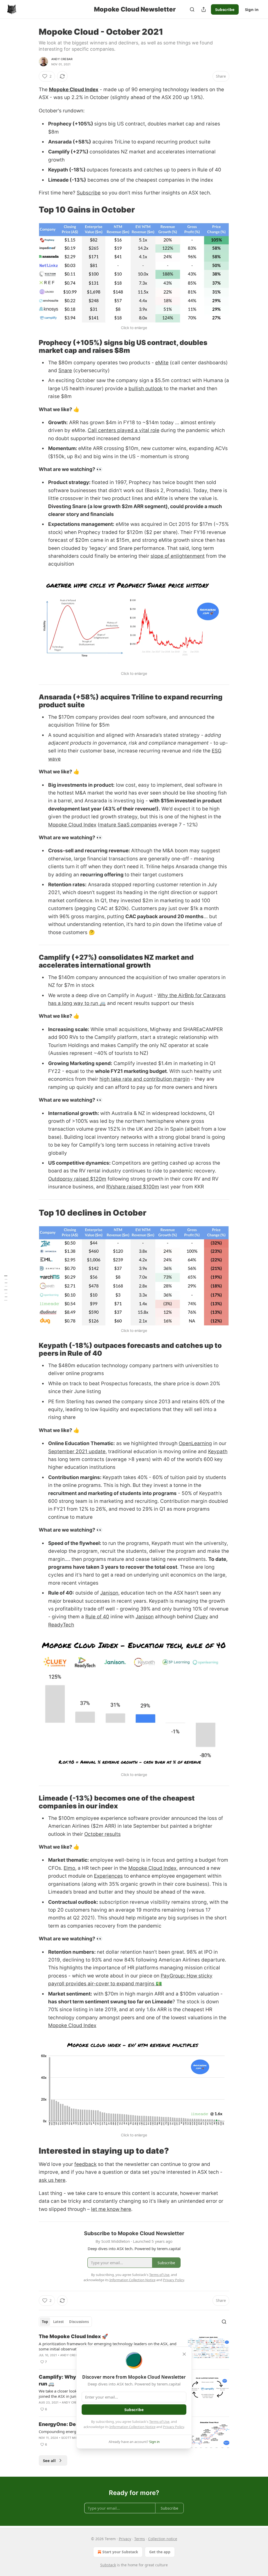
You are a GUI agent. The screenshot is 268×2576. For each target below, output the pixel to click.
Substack (108, 2565)
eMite (162, 363)
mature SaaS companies (128, 825)
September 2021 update (77, 1451)
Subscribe (225, 9)
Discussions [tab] (79, 2322)
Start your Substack (120, 2552)
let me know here (111, 2209)
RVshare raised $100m (133, 1187)
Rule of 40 (97, 1617)
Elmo (69, 1868)
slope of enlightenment (178, 556)
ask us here (52, 2180)
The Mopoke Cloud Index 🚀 (73, 2336)
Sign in (252, 9)
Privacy (125, 2539)
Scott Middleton (75, 2438)
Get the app (160, 2552)
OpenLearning (195, 1443)
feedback (85, 2164)
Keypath (218, 1451)
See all (49, 2460)
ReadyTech (61, 1625)
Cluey (201, 1617)
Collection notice (163, 2539)
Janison (109, 1593)
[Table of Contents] (6, 1288)
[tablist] (65, 2322)
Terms (140, 2539)
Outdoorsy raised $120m (77, 1179)
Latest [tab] (58, 2322)
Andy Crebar (62, 59)
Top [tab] (45, 2322)
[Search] (192, 9)
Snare (65, 370)
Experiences (108, 1876)
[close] (184, 2354)
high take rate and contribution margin (145, 1079)
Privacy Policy (174, 2427)
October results (102, 1834)
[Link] (31, 210)
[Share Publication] (204, 9)
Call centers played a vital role (124, 430)
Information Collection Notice (132, 2427)
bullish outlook (146, 389)
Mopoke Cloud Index (74, 90)
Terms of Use (159, 2422)
